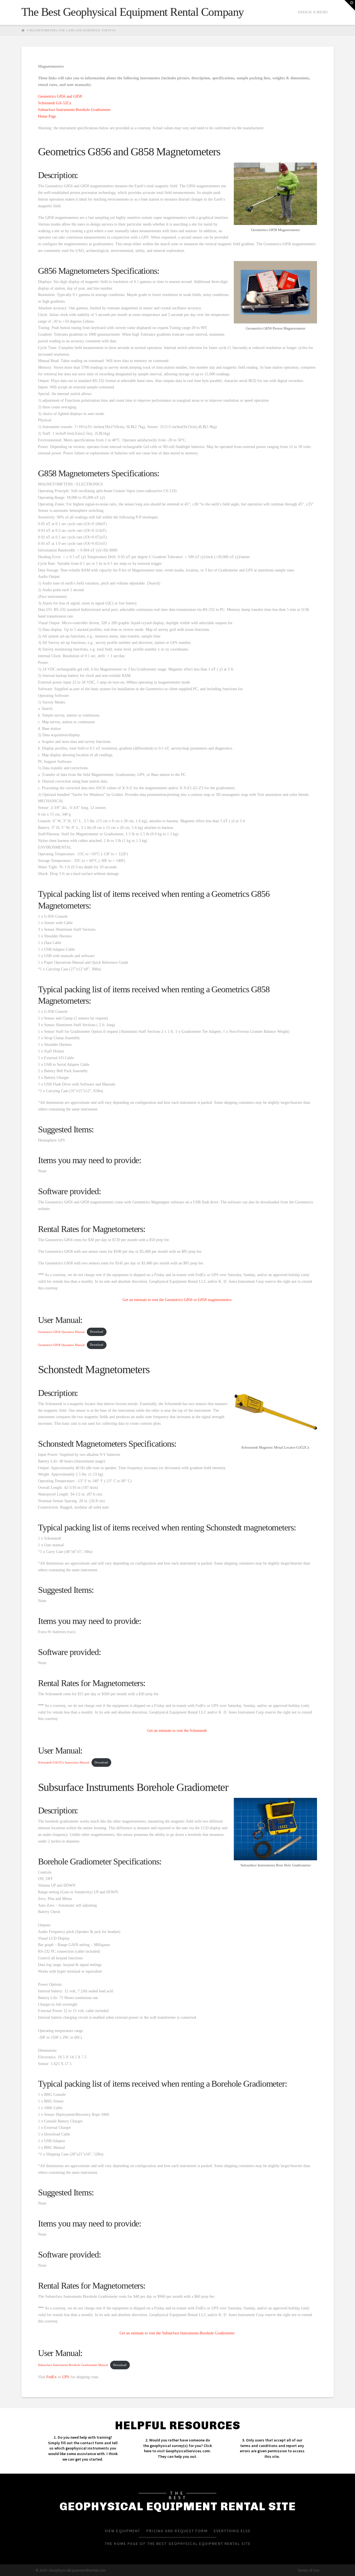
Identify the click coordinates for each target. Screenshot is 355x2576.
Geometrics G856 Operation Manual (61, 1332)
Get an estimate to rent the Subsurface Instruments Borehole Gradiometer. (177, 2333)
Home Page (47, 116)
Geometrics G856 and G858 (60, 96)
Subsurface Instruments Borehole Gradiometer (74, 110)
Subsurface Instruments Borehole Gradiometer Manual (73, 2365)
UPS (66, 2377)
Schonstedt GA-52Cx (55, 103)
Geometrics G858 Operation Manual (61, 1345)
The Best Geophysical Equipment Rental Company (133, 12)
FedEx (51, 2377)
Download (97, 1332)
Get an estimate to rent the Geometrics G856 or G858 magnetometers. (177, 1300)
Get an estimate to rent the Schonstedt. (177, 1731)
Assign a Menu (313, 12)
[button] (350, 5)
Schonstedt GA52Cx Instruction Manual (64, 1762)
